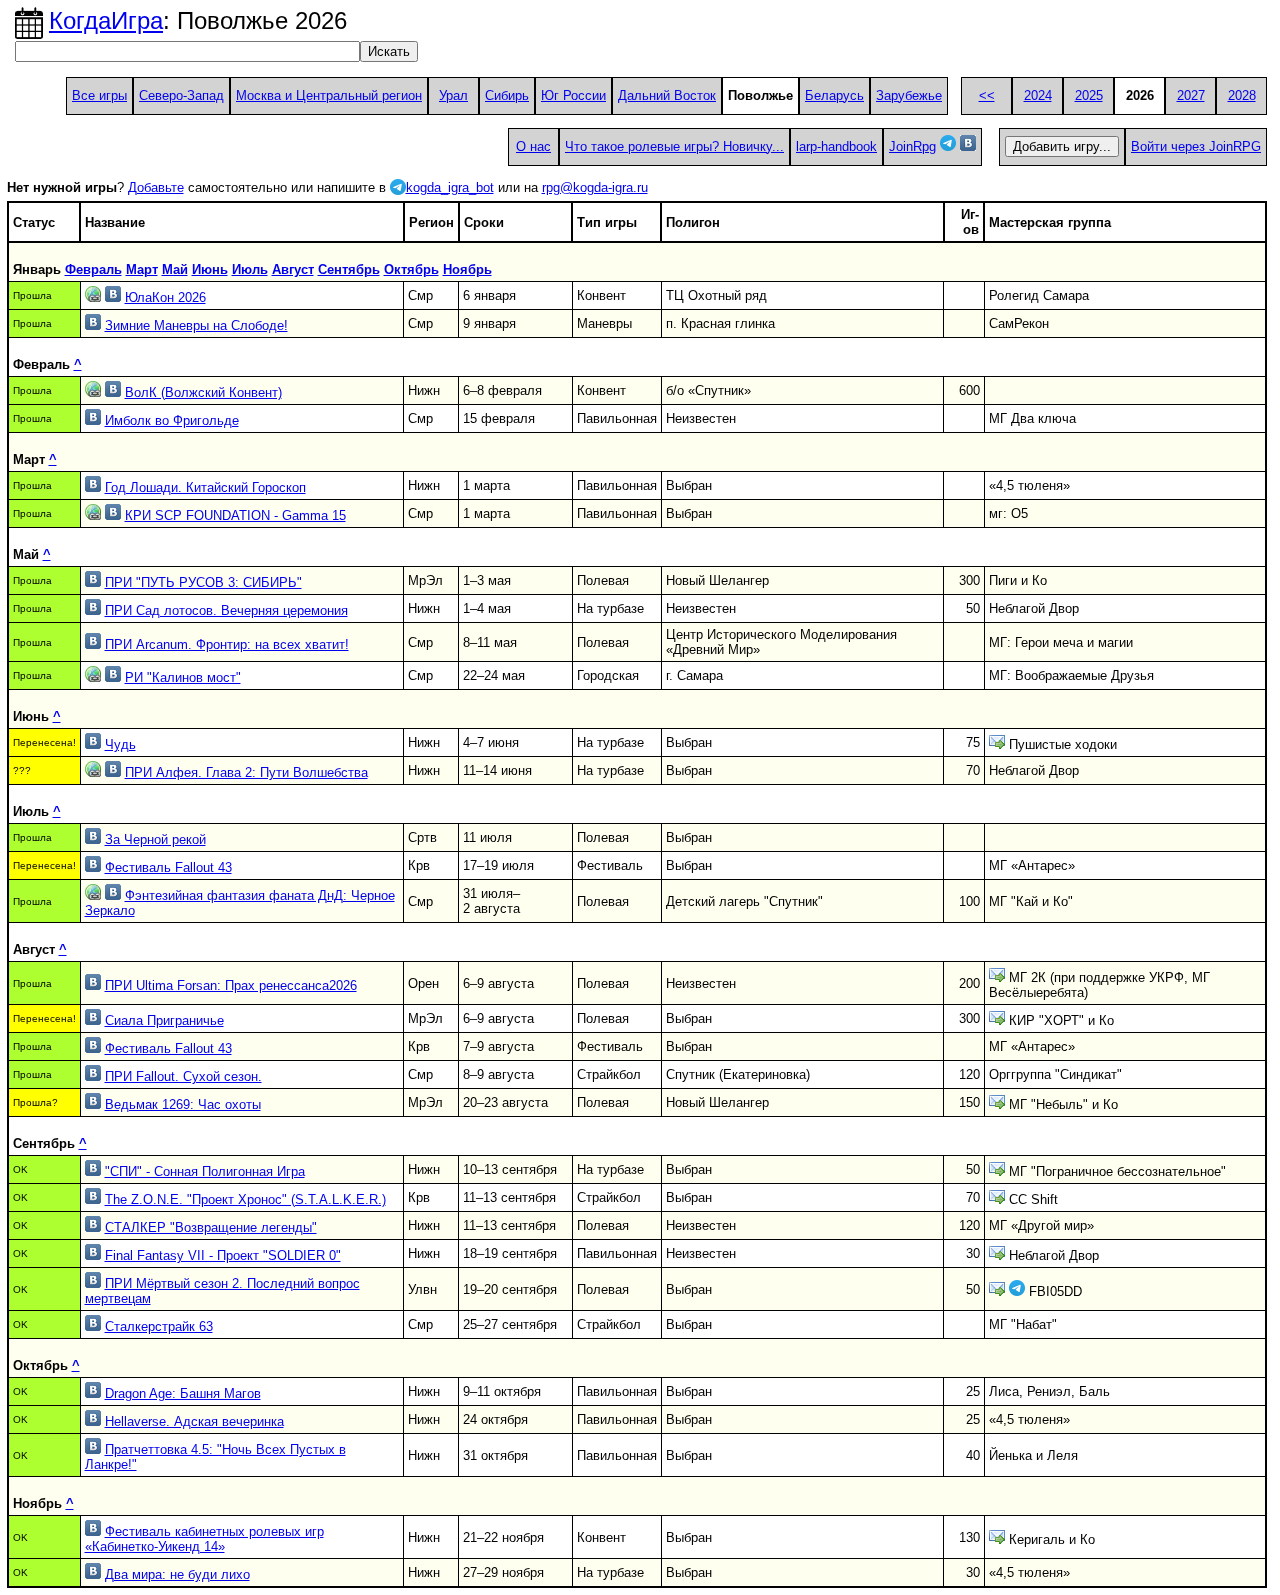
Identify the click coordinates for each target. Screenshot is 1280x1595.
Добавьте (156, 187)
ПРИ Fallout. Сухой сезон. (183, 1076)
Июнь (210, 269)
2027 (1191, 95)
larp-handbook (836, 146)
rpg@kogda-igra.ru (595, 187)
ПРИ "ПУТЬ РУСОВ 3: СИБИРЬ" (203, 582)
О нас (533, 146)
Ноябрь (467, 269)
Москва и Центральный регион (329, 95)
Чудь (120, 744)
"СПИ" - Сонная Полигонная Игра (205, 1171)
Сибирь (507, 95)
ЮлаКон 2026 (165, 297)
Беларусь (834, 95)
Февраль (93, 269)
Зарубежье (909, 95)
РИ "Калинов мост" (183, 677)
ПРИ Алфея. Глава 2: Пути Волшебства (246, 772)
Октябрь (411, 269)
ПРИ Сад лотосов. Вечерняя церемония (226, 610)
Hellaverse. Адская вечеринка (194, 1421)
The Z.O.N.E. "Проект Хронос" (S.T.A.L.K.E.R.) (245, 1199)
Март (142, 269)
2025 (1089, 95)
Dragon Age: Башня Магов (183, 1393)
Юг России (573, 95)
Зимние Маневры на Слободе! (196, 325)
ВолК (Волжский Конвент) (203, 392)
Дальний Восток (667, 95)
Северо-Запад (181, 95)
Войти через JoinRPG (1196, 146)
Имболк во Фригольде (172, 420)
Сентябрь (349, 269)
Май (175, 269)
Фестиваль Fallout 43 (168, 867)
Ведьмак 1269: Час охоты (183, 1104)
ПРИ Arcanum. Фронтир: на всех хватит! (227, 644)
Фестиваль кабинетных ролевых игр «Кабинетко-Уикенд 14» (204, 1539)
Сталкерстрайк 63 (159, 1326)
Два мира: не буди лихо (177, 1574)
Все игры (99, 95)
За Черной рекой (155, 839)
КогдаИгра (106, 20)
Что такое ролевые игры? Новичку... (674, 146)
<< (987, 95)
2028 (1242, 95)
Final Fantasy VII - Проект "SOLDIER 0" (223, 1255)
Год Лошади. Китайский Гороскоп (205, 487)
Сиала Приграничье (164, 1020)
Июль (250, 269)
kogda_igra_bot (450, 187)
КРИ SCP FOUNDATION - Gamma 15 (235, 515)
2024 (1038, 95)
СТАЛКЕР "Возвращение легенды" (211, 1227)
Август (293, 269)
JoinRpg (912, 146)
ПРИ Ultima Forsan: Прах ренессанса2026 (231, 985)
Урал (453, 95)
